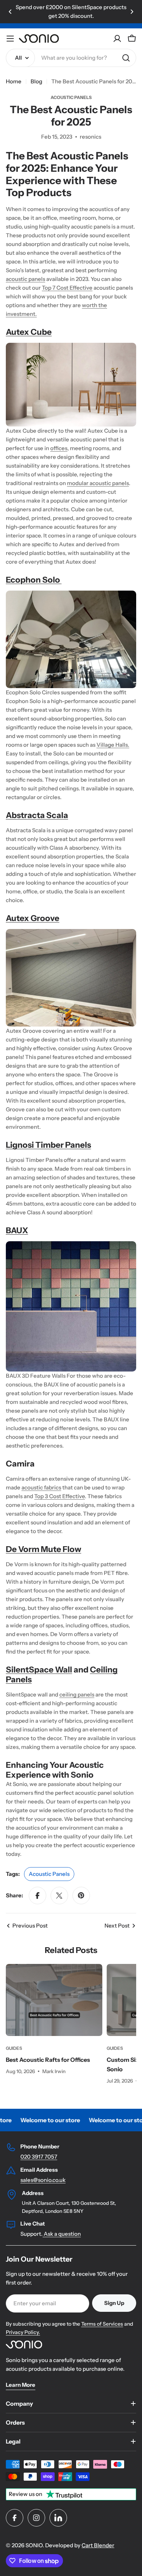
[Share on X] (59, 1896)
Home (14, 81)
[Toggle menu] (10, 39)
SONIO (34, 2545)
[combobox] (71, 58)
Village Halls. (113, 745)
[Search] (126, 58)
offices (59, 448)
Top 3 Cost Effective (60, 1496)
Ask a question (62, 2234)
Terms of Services (102, 2324)
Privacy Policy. (23, 2332)
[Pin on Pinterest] (81, 1896)
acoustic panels (25, 279)
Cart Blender (98, 2545)
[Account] (117, 39)
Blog (36, 81)
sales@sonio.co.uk (43, 2180)
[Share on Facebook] (38, 1896)
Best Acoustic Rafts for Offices (48, 2060)
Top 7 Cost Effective (67, 288)
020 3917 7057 (39, 2157)
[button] (10, 12)
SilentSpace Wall (39, 1670)
